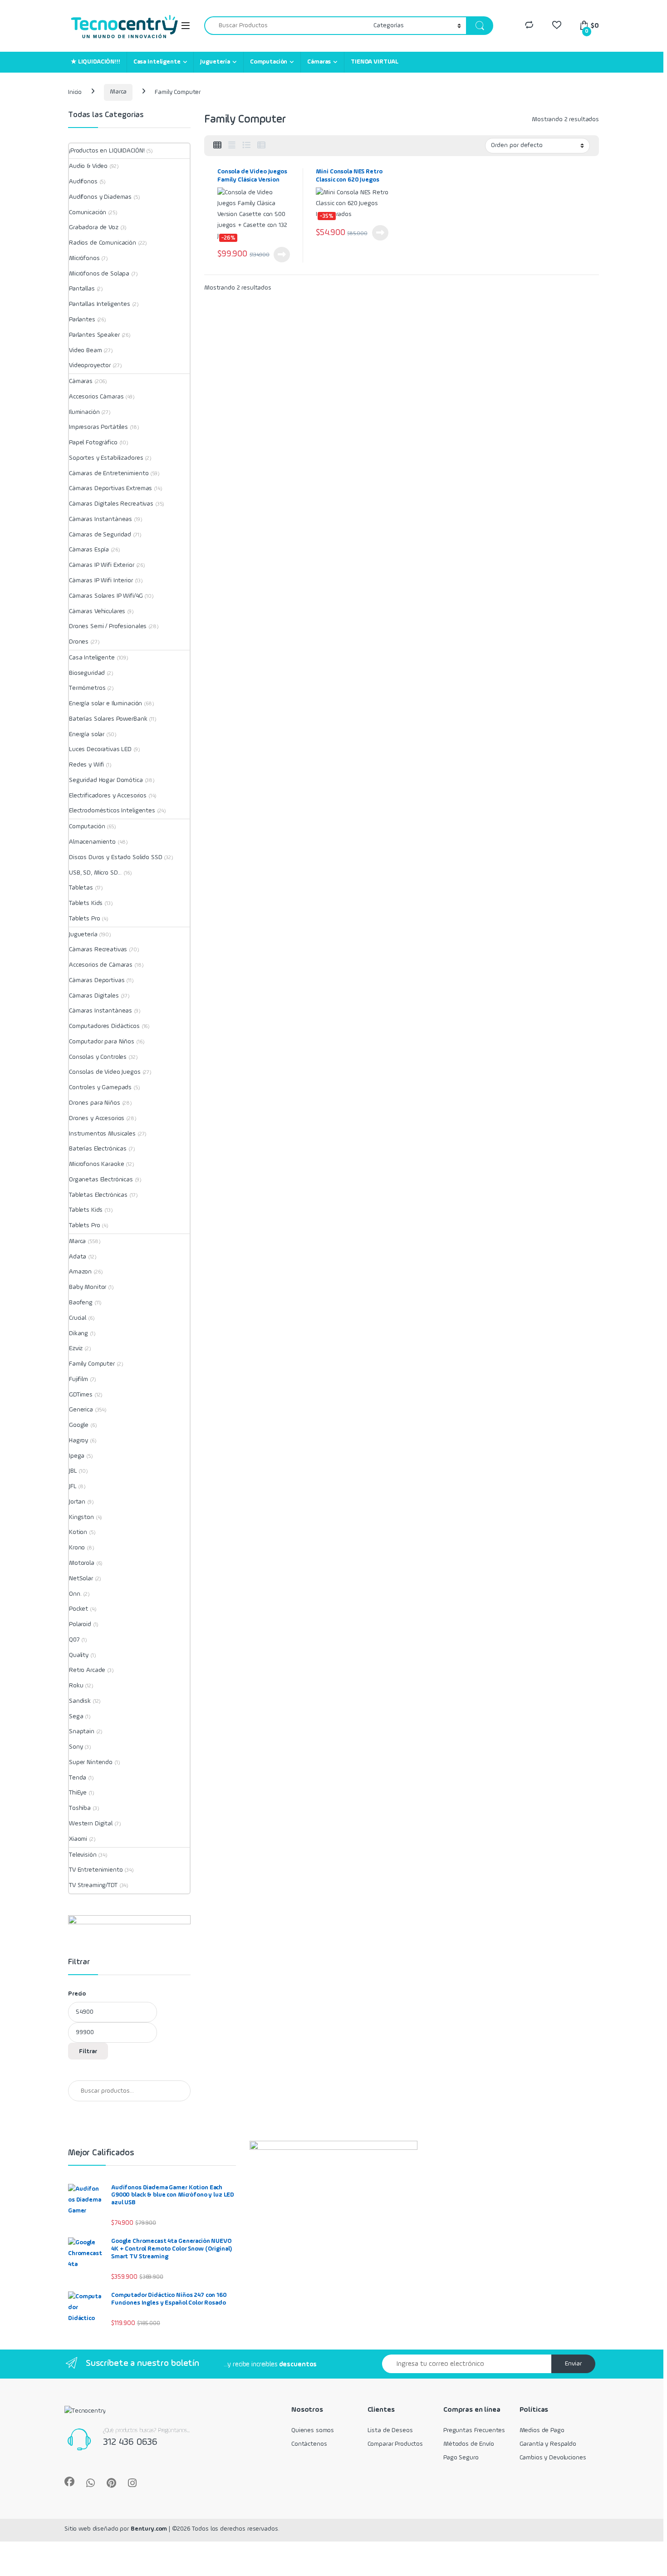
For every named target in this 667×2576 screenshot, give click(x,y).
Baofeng (81, 1303)
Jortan (77, 1502)
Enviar (573, 2364)
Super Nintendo (91, 1762)
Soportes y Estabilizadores (106, 458)
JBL (73, 1471)
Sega (76, 1716)
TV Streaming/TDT (93, 1885)
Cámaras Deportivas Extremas (110, 488)
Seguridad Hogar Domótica (106, 780)
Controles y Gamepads (100, 1087)
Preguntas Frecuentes (474, 2430)
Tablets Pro (84, 919)
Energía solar (87, 734)
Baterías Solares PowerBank (108, 719)
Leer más (282, 255)
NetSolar (81, 1578)
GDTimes (81, 1395)
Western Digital (91, 1824)
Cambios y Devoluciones (553, 2458)
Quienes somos (313, 2430)
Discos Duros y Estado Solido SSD (116, 857)
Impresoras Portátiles (98, 427)
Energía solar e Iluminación (105, 703)
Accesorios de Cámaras (101, 965)
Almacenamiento (92, 842)
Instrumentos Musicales (102, 1134)
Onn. (75, 1594)
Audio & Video (88, 166)
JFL (73, 1486)
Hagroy (78, 1440)
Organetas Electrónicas (101, 1180)
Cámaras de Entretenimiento (109, 473)
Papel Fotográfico (93, 442)
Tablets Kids (86, 903)
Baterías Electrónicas (98, 1149)
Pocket (78, 1609)
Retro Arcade (87, 1670)
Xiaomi (78, 1839)
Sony (76, 1747)
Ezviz (76, 1348)
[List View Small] (261, 146)
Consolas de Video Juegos (105, 1072)
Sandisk (80, 1701)
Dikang (78, 1333)
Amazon (80, 1272)
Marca (118, 92)
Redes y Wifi (86, 765)
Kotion (78, 1532)
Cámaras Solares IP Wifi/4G (106, 596)
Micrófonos (84, 258)
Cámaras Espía (89, 550)
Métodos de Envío (469, 2444)
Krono (77, 1548)
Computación (269, 62)
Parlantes (82, 320)
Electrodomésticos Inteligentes (112, 811)
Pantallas (82, 289)
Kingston (81, 1517)
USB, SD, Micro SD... (95, 873)
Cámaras (319, 62)
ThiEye (78, 1793)
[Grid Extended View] (232, 146)
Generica (81, 1410)
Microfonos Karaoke (96, 1164)
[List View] (246, 146)
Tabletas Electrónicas (98, 1195)
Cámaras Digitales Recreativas (111, 504)
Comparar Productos (395, 2444)
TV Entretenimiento (96, 1870)
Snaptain (82, 1731)
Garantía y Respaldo (548, 2444)
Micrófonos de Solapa (99, 274)
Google (79, 1425)
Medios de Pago (542, 2430)
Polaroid (80, 1624)
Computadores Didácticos (104, 1026)
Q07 (74, 1640)
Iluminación (84, 412)
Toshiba (80, 1808)
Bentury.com (149, 2529)
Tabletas (81, 888)
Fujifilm (78, 1379)
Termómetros (87, 688)
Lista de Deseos (390, 2430)
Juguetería (215, 62)
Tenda (78, 1778)
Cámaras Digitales (94, 996)
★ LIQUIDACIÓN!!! (96, 62)
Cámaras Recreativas (98, 949)
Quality (79, 1655)
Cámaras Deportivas (97, 980)
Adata (78, 1257)
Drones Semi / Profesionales (108, 626)
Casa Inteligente (157, 62)
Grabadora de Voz (94, 227)
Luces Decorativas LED (100, 749)
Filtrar (88, 2051)
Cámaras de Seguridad (100, 535)
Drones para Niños (95, 1103)
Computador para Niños (102, 1042)
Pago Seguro (461, 2458)
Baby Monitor (88, 1287)
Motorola (82, 1563)
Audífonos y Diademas (100, 197)
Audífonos (83, 182)
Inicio (75, 92)
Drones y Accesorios (97, 1118)
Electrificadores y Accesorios (108, 796)
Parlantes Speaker (94, 335)
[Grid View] (217, 146)
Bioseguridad (87, 673)
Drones (79, 642)
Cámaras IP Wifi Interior (101, 580)
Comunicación (88, 212)
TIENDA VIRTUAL (375, 62)
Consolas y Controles (98, 1057)
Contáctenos (309, 2444)
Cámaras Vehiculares (97, 611)
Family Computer (92, 1364)
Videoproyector (90, 365)
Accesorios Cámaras (96, 397)
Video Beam (86, 350)
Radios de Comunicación (103, 243)
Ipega (77, 1456)
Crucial (78, 1318)
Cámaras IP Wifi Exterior (102, 565)
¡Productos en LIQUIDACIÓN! (107, 151)
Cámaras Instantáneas (101, 519)
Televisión (83, 1855)
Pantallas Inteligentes (100, 304)
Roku (76, 1686)
